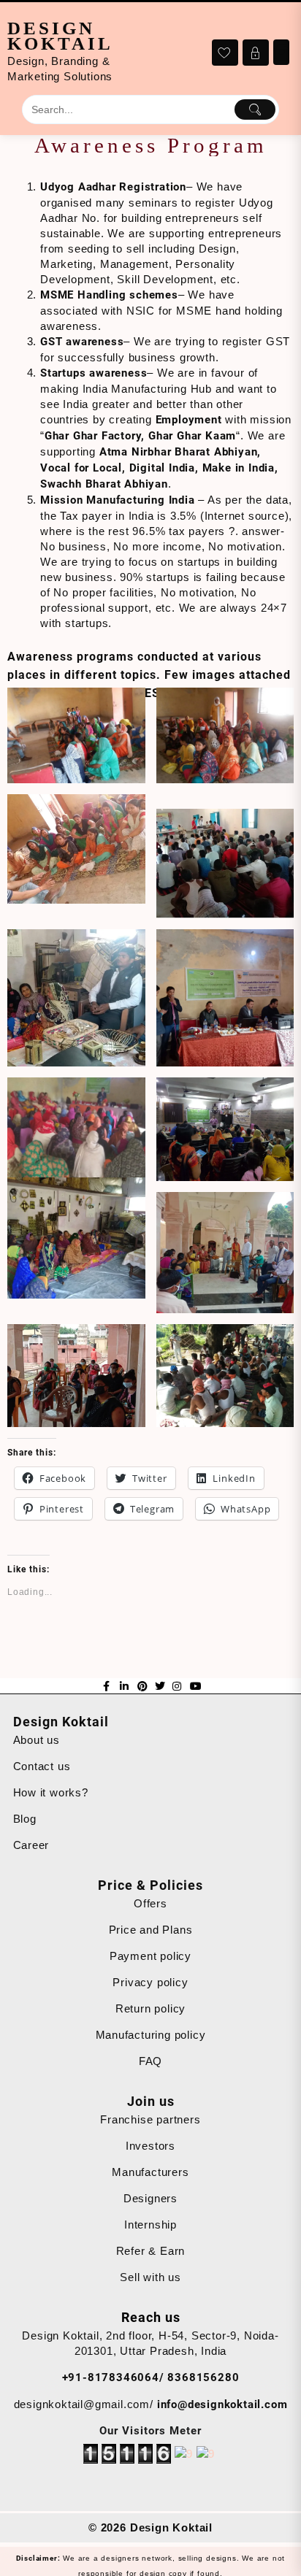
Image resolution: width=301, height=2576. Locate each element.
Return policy (150, 2008)
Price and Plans (151, 1930)
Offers (150, 1903)
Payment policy (150, 1956)
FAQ (150, 2061)
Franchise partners (150, 2119)
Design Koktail (60, 36)
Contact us (42, 1766)
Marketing (66, 264)
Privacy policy (150, 1982)
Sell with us (150, 2277)
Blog (25, 1819)
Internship (150, 2225)
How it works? (51, 1792)
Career (31, 1845)
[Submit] (255, 109)
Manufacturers (150, 2172)
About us (37, 1740)
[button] (76, 735)
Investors (150, 2146)
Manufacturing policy (151, 2035)
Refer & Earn (151, 2251)
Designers (150, 2198)
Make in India (239, 468)
